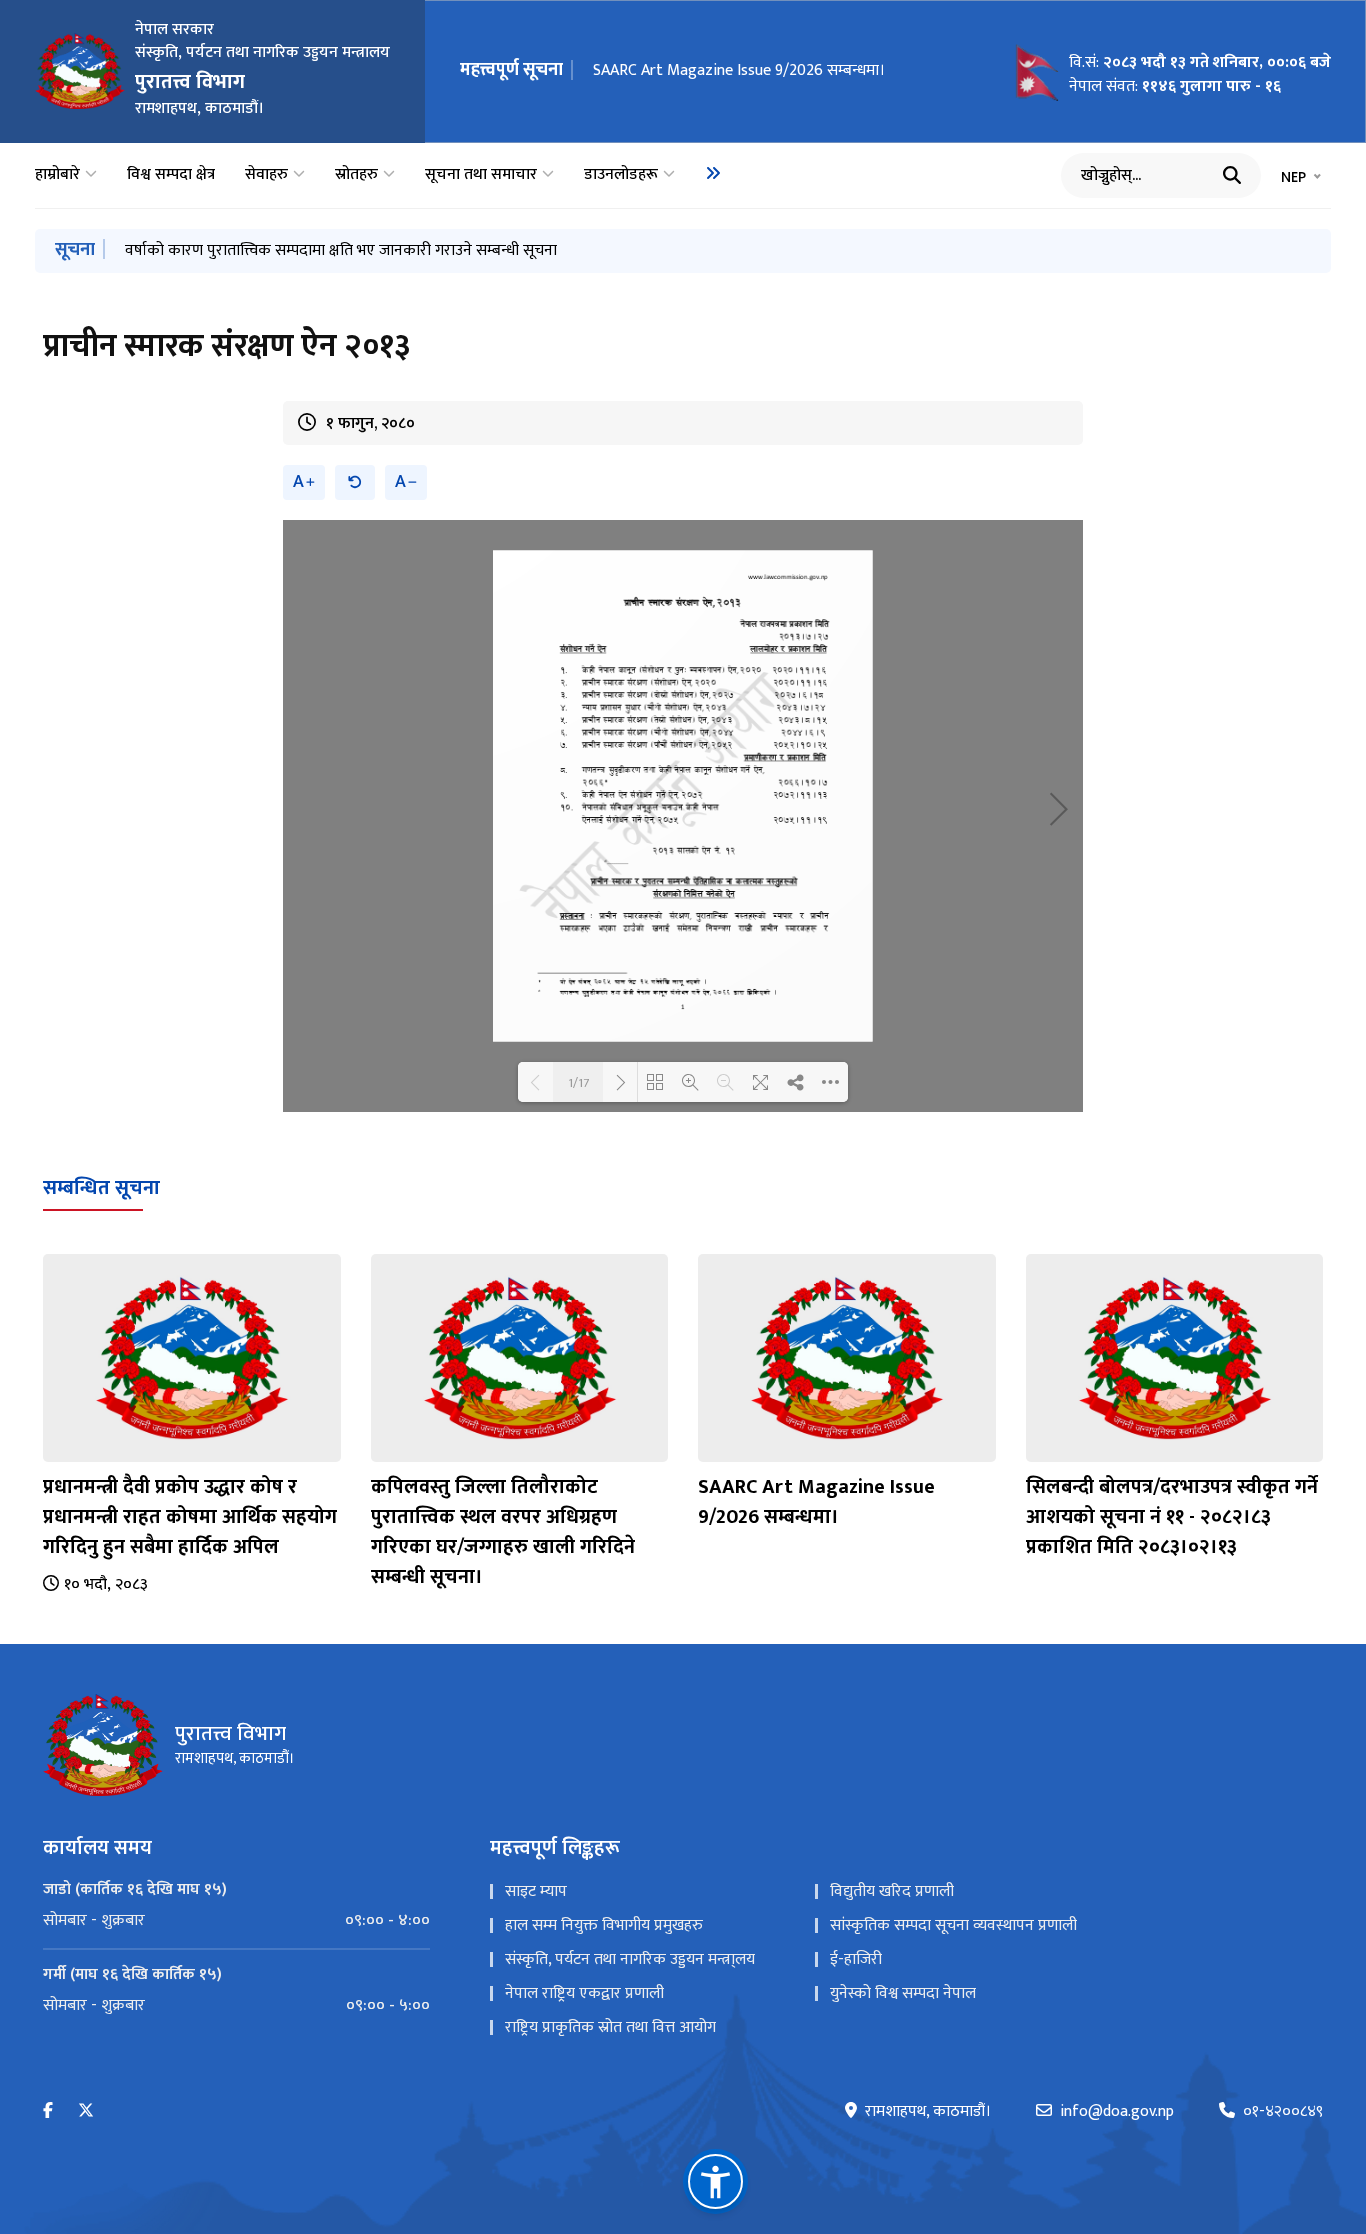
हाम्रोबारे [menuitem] (57, 175)
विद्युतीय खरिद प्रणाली (892, 1891)
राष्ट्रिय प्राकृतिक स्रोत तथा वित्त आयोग (610, 2027)
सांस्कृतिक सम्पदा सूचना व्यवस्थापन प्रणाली (953, 1925)
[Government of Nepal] (80, 71)
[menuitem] (713, 173)
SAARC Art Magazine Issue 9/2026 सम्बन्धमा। (739, 70)
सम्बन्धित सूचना (101, 1188)
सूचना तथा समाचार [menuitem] (481, 175)
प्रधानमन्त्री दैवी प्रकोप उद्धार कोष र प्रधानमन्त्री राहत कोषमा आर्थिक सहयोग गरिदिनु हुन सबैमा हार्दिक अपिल (190, 1517)
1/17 (578, 1082)
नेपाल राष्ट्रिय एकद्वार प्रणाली (584, 1993)
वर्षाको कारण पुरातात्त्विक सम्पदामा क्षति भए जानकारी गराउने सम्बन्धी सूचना (341, 250)
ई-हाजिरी (856, 1959)
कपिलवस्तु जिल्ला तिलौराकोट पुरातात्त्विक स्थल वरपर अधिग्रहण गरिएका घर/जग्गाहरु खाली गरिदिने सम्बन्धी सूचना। (503, 1532)
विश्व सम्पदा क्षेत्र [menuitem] (171, 175)
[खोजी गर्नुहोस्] (1232, 175)
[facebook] (48, 2111)
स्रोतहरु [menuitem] (356, 175)
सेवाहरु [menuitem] (266, 175)
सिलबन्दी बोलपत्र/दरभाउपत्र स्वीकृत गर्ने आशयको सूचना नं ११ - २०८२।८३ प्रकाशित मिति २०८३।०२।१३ (1172, 1517)
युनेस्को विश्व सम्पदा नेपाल (903, 1993)
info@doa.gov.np (1117, 2112)
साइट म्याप (536, 1891)
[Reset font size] (355, 482)
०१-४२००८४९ (1283, 2112)
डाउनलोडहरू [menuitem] (621, 175)
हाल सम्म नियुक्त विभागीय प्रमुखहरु (604, 1925)
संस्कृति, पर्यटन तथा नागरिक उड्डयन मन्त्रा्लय (630, 1959)
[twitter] (86, 2111)
